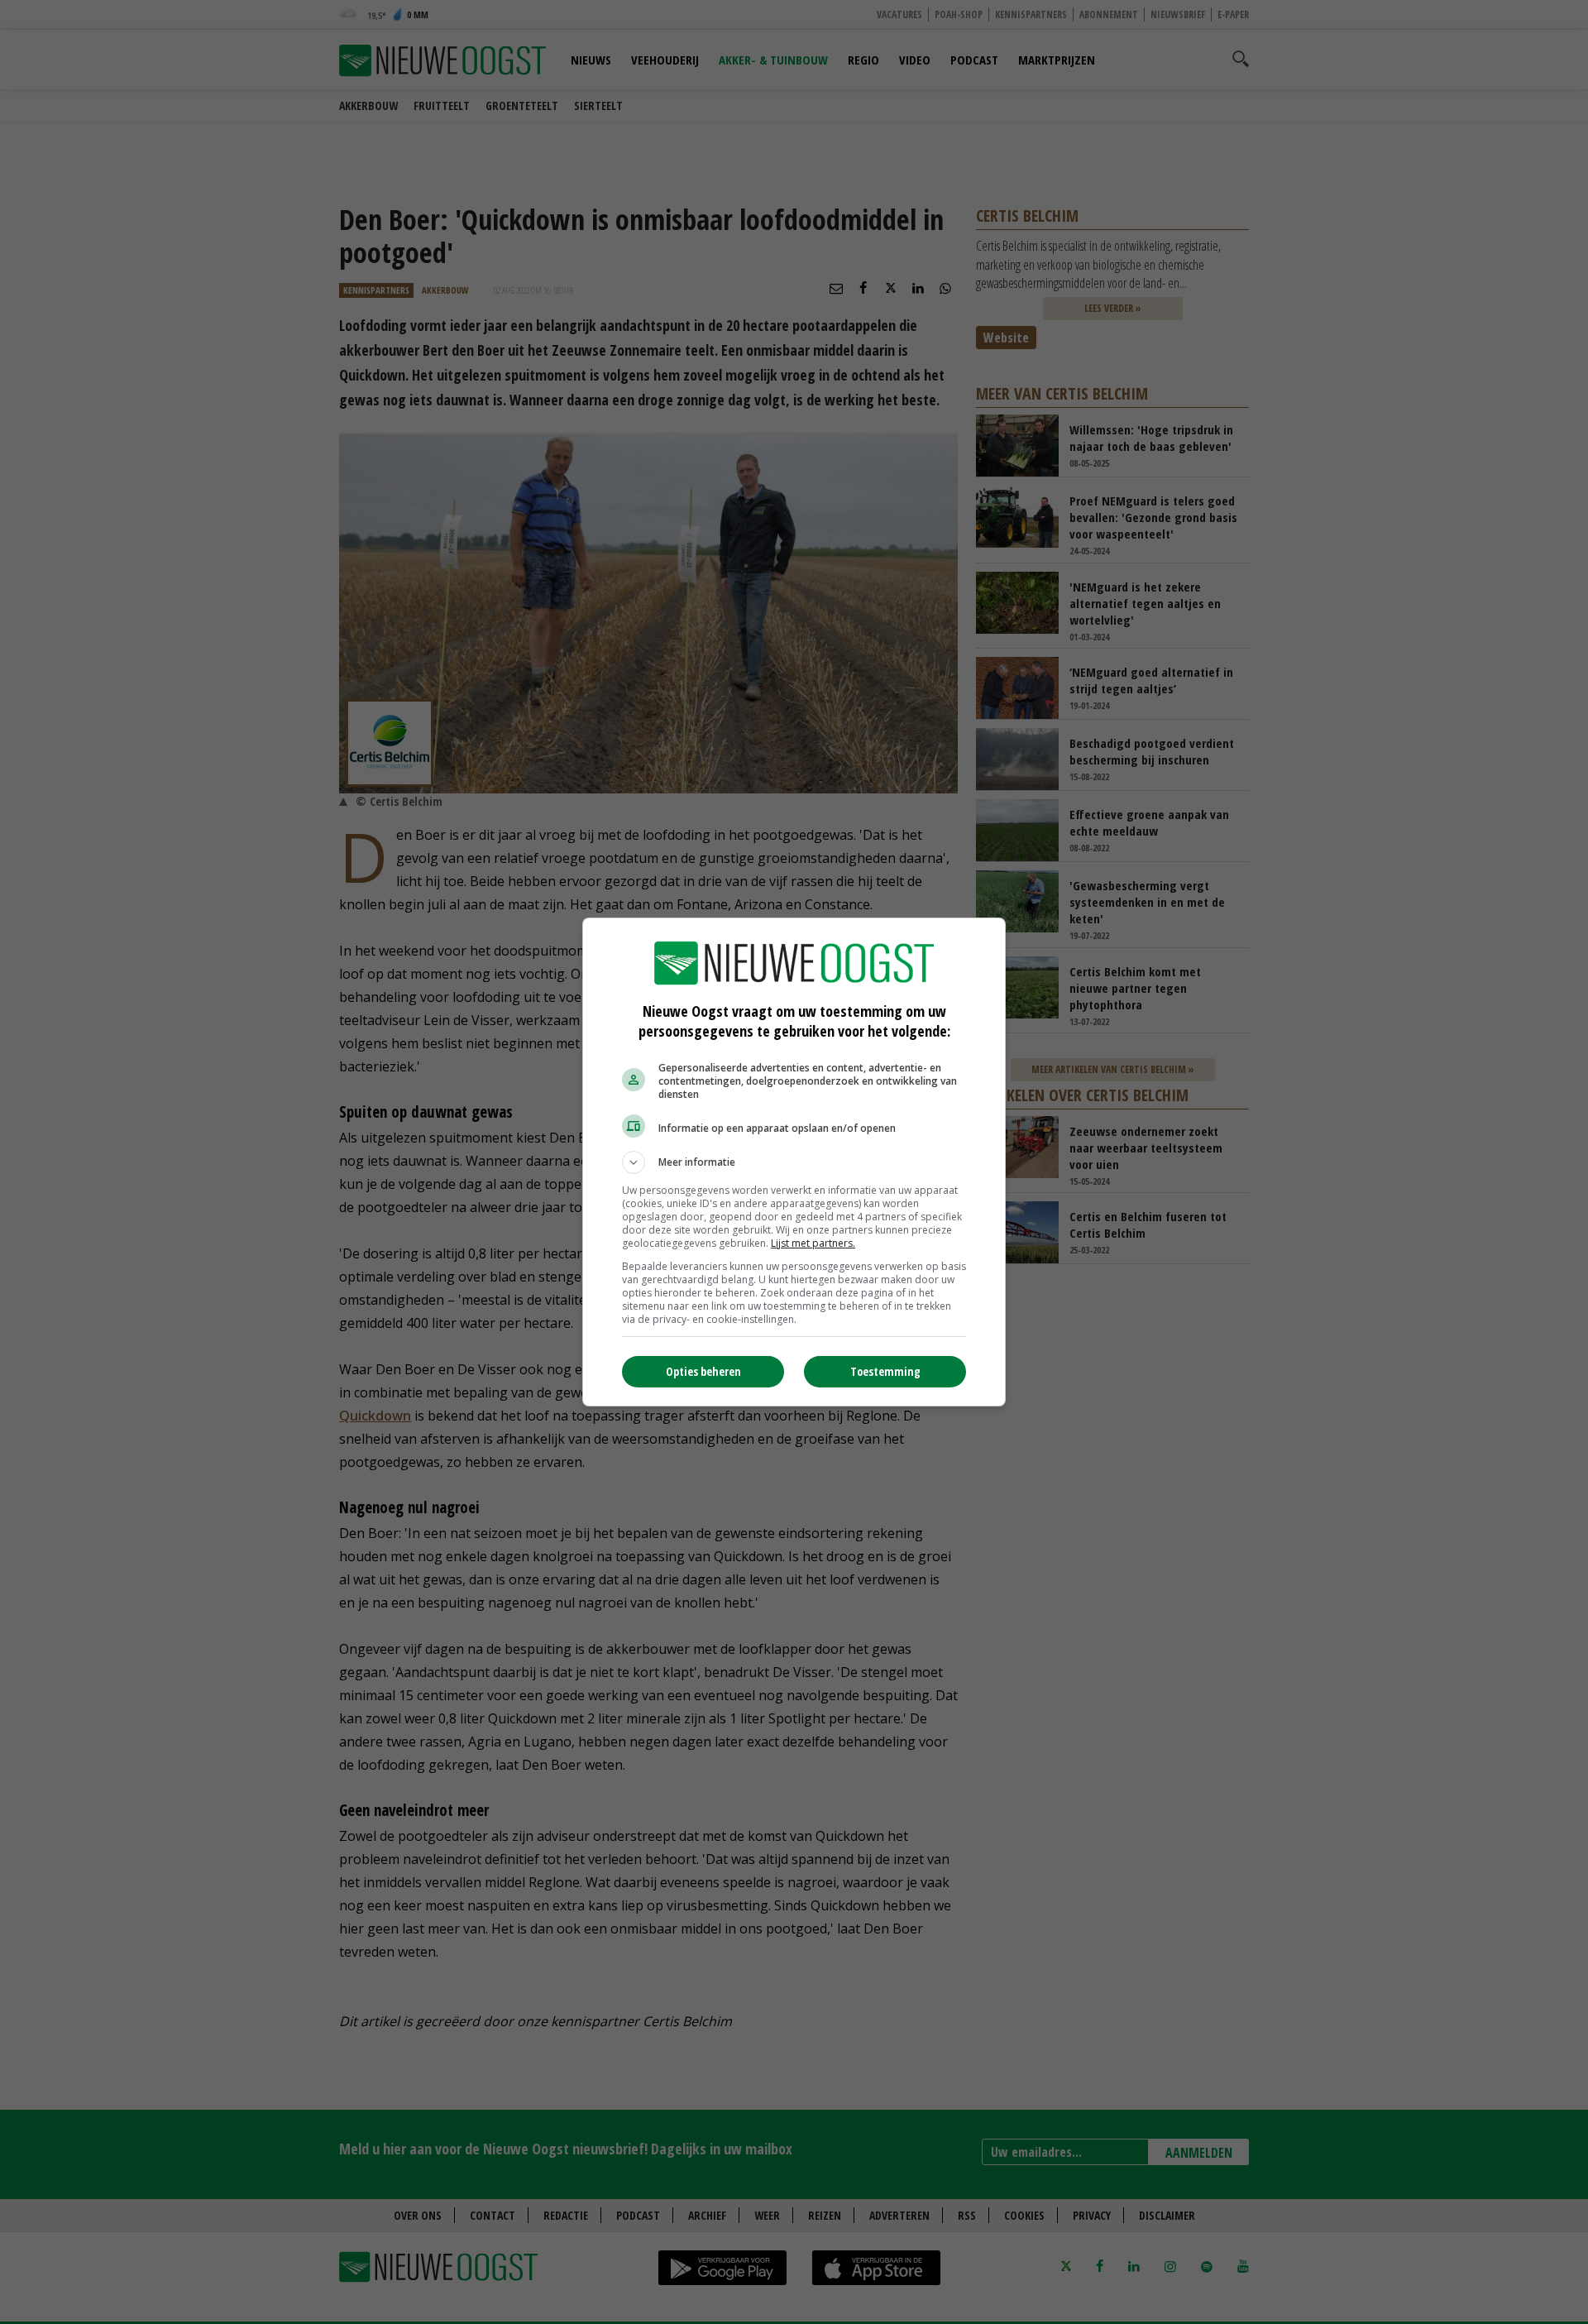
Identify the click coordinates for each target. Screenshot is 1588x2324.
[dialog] (794, 1162)
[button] (794, 1162)
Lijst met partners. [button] (813, 1243)
